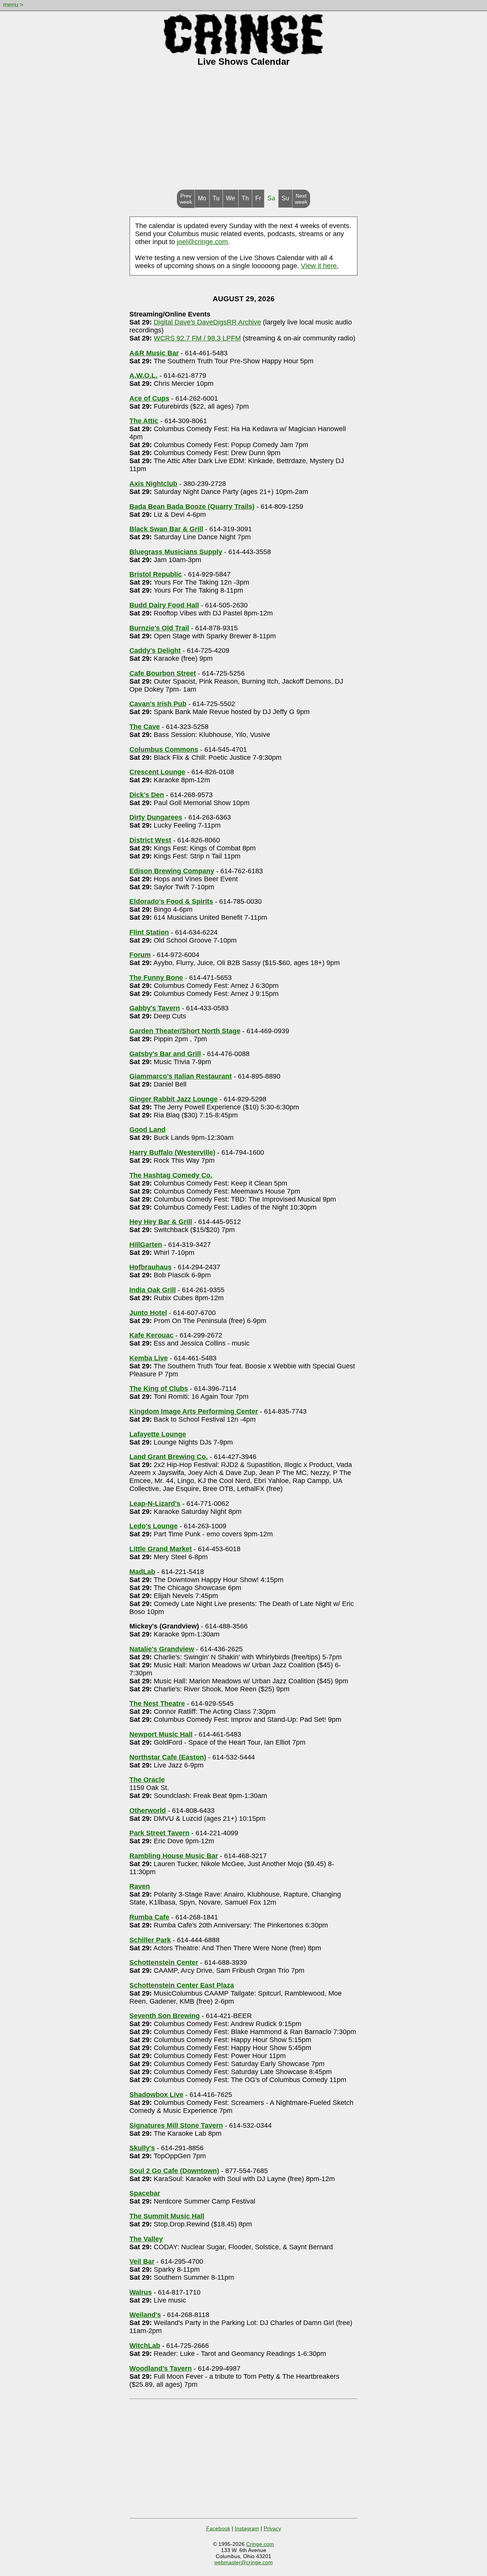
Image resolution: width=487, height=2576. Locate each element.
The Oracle (147, 1780)
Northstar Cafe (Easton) (168, 1757)
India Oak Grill (153, 1290)
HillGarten (146, 1245)
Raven (140, 1886)
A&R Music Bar (154, 353)
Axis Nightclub (153, 484)
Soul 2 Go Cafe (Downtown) (174, 2171)
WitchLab (145, 2346)
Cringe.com (260, 2544)
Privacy (272, 2528)
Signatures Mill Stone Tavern (176, 2125)
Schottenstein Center (164, 1962)
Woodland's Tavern (161, 2368)
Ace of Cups (149, 398)
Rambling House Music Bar (174, 1856)
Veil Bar (142, 2261)
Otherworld (148, 1811)
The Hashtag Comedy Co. (171, 1175)
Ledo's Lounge (154, 1526)
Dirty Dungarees (156, 817)
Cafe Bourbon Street (163, 673)
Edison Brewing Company (172, 871)
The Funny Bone (156, 978)
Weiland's (145, 2315)
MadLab (142, 1572)
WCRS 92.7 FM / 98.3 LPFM (197, 338)
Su (285, 198)
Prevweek (186, 199)
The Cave (145, 727)
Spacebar (145, 2193)
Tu (216, 198)
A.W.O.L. (143, 376)
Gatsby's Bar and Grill (165, 1054)
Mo (202, 198)
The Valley (146, 2239)
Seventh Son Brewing (165, 2016)
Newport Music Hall (161, 1734)
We (231, 198)
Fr (258, 198)
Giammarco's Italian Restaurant (181, 1076)
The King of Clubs (159, 1389)
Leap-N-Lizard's (155, 1504)
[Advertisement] (243, 133)
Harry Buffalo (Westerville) (172, 1152)
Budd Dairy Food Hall (164, 605)
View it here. (320, 266)
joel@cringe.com (202, 242)
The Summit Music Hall (167, 2216)
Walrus (141, 2292)
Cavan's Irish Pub (158, 704)
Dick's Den (147, 795)
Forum (140, 955)
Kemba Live (149, 1358)
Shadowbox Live (156, 2095)
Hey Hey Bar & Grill (161, 1222)
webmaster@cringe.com (243, 2562)
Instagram (247, 2528)
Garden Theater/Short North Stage (185, 1031)
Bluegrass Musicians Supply (176, 552)
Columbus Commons (164, 749)
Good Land (147, 1130)
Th (245, 198)
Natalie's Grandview (162, 1649)
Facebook (218, 2528)
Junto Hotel (148, 1313)
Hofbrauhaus (150, 1267)
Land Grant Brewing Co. (169, 1457)
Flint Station (149, 932)
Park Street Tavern (159, 1833)
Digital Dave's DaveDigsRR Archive (207, 322)
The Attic (144, 421)
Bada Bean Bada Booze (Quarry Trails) (192, 507)
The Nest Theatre (157, 1703)
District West (150, 840)
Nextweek (301, 199)
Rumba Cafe (149, 1917)
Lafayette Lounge (158, 1434)
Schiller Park (150, 1940)
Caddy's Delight (155, 650)
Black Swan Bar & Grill (166, 529)
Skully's (142, 2148)
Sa (271, 198)
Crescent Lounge (157, 772)
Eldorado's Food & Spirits (171, 901)
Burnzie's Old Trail (159, 628)
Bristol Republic (156, 574)
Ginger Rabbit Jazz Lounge (173, 1099)
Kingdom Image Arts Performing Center (194, 1411)
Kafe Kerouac (151, 1335)
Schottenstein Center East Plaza (182, 1985)
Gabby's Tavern (155, 1008)
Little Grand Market (161, 1549)
